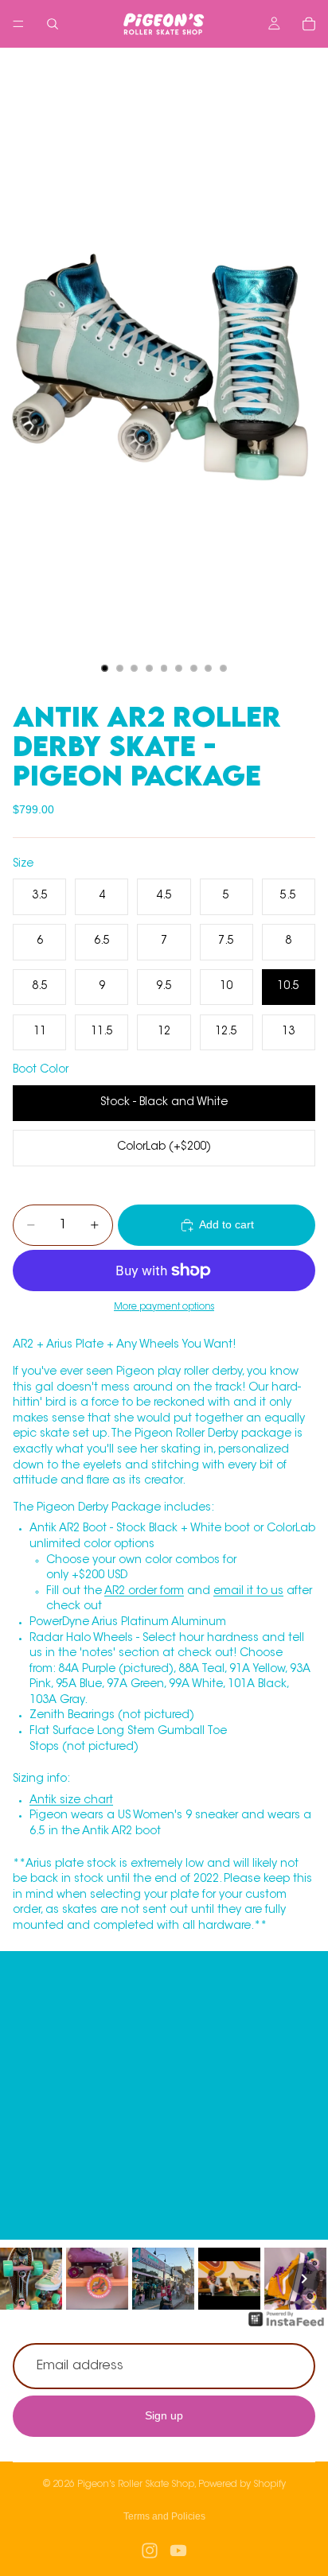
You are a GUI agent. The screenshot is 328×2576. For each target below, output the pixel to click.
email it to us (248, 1592)
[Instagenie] (287, 2327)
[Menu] (18, 24)
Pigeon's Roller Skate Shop (136, 2485)
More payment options (164, 1307)
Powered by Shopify (242, 2485)
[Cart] (309, 24)
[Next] (304, 2279)
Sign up (164, 2416)
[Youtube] (178, 2551)
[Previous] (24, 2279)
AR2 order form (144, 1592)
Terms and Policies (164, 2516)
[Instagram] (150, 2551)
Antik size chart (71, 1801)
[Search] (53, 24)
